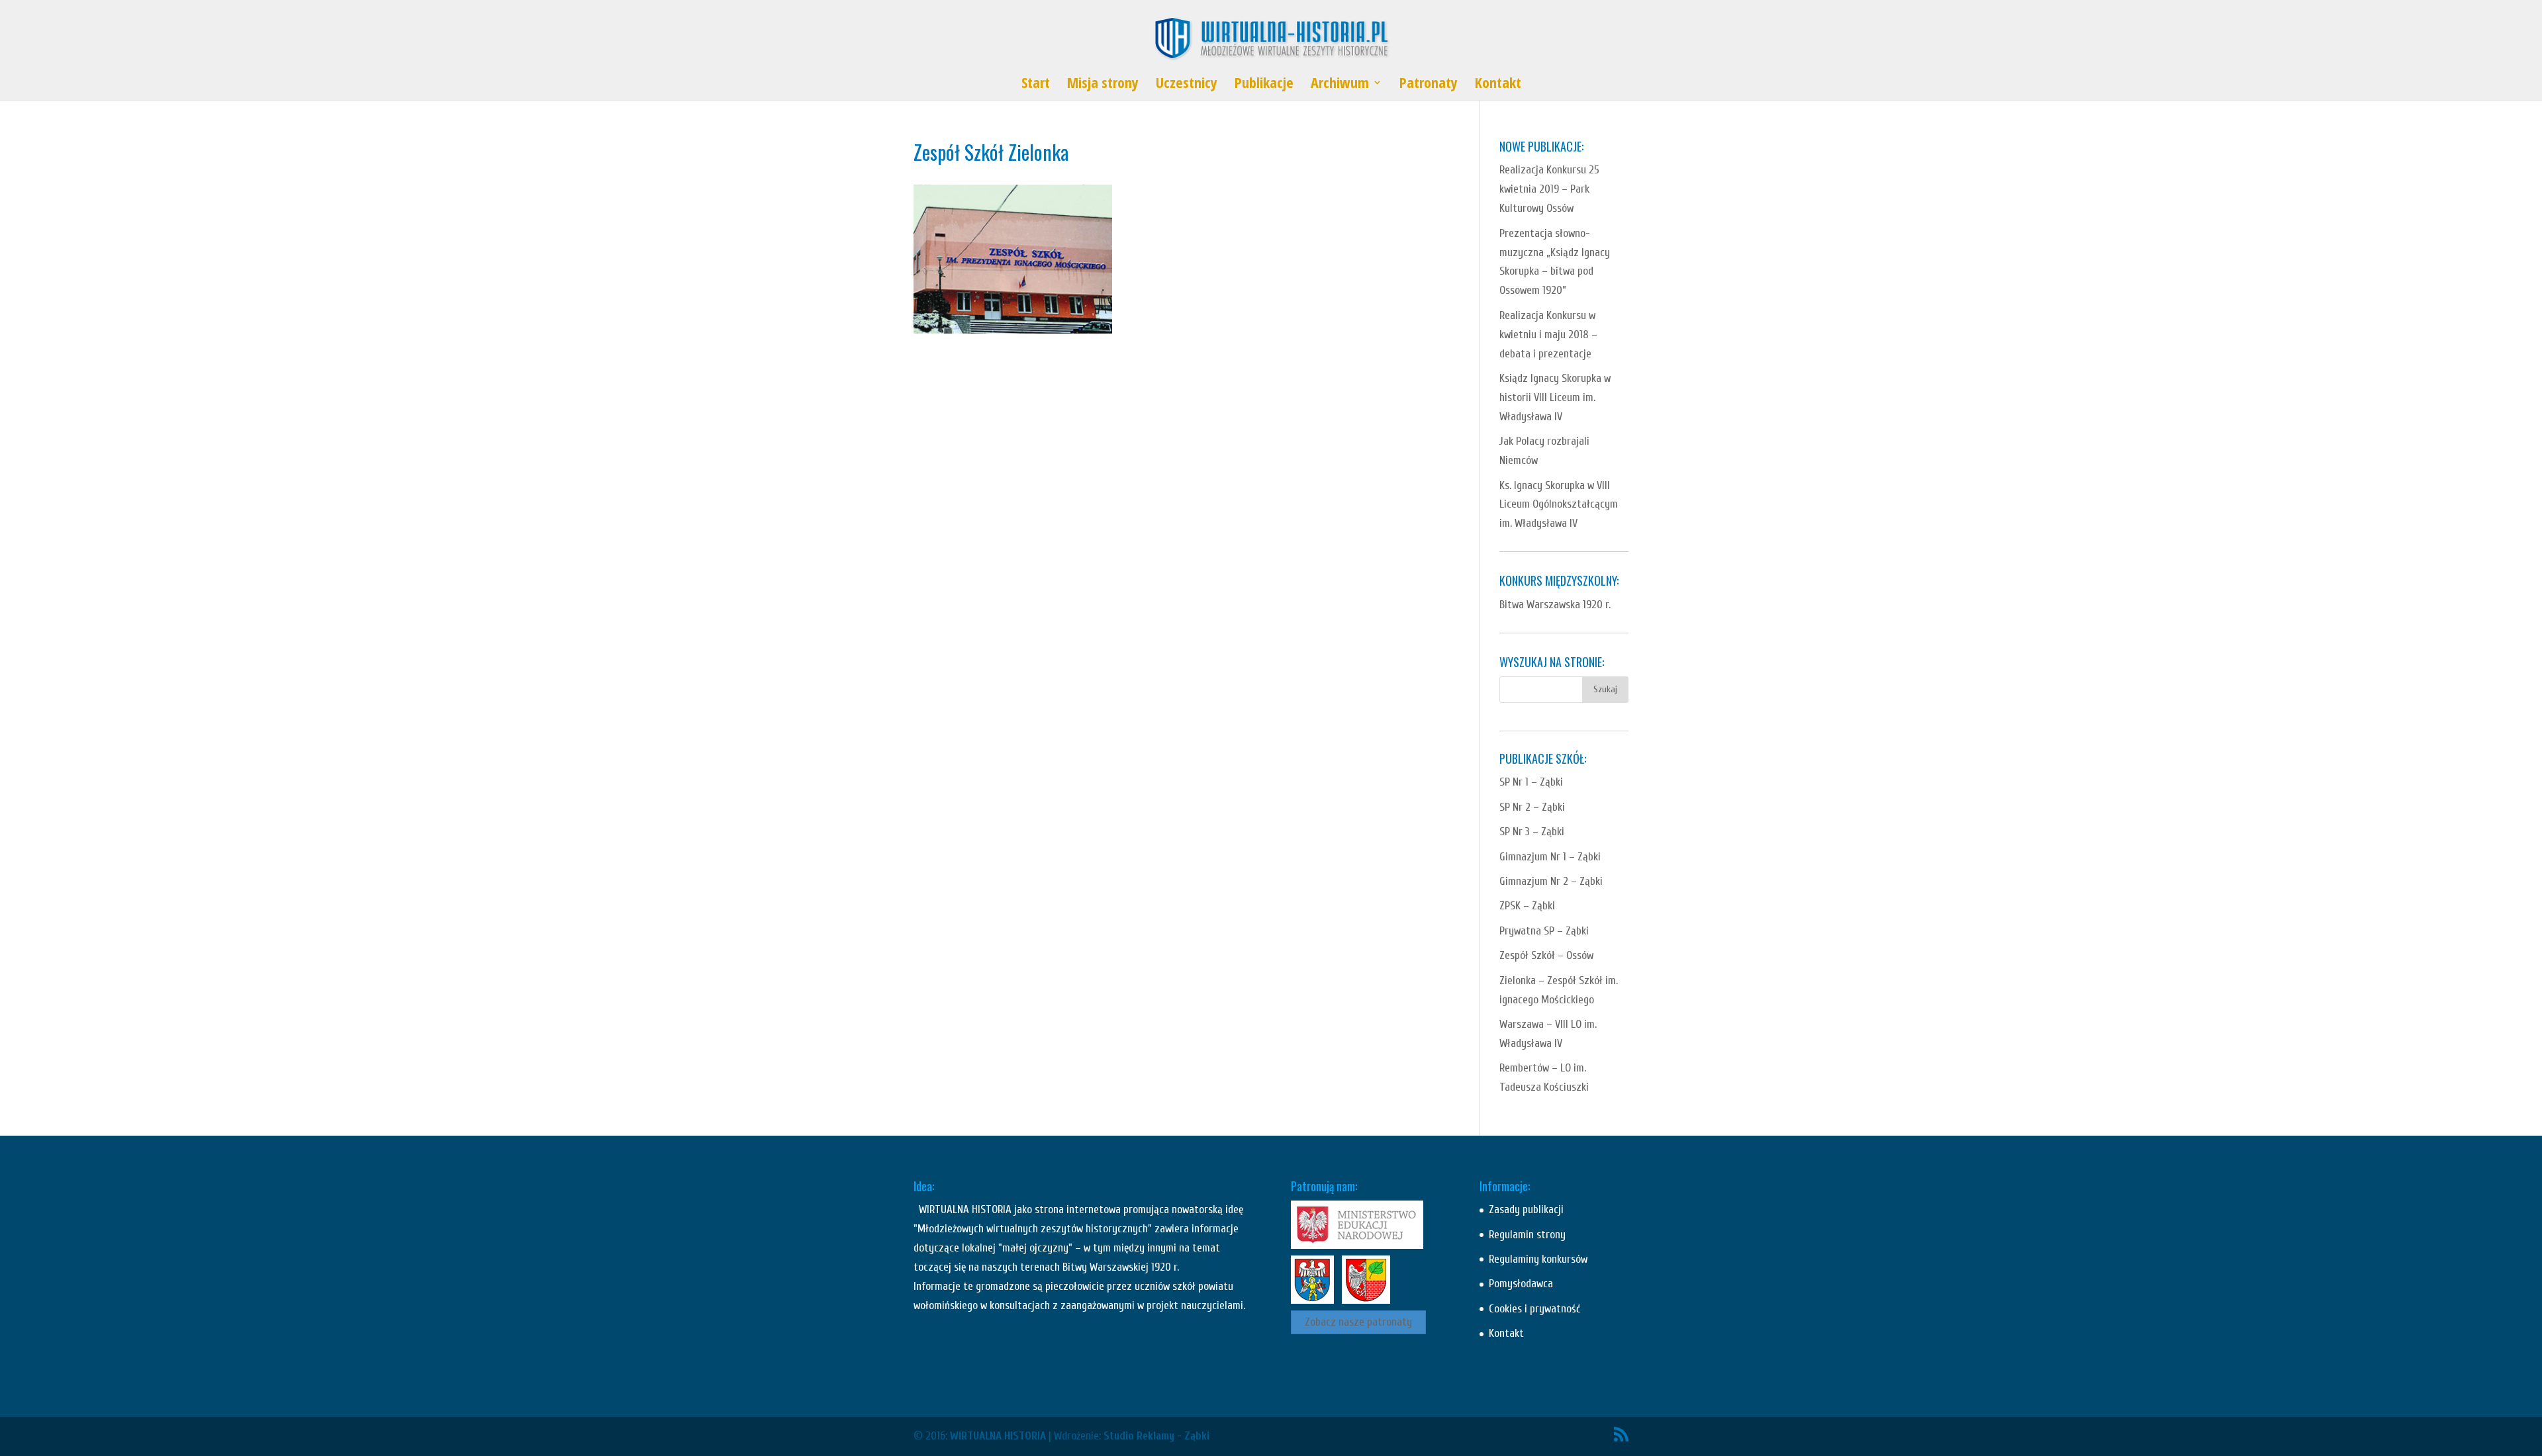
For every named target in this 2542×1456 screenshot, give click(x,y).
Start (1036, 85)
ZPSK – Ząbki (1527, 906)
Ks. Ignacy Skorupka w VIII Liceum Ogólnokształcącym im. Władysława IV (1559, 505)
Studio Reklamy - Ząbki (1156, 1436)
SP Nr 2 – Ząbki (1532, 807)
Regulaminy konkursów (1538, 1259)
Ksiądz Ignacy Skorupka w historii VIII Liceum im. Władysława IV (1555, 397)
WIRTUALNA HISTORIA (998, 1436)
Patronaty (1429, 85)
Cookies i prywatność (1534, 1309)
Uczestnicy (1187, 85)
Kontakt (1498, 85)
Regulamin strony (1527, 1235)
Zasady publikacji (1526, 1209)
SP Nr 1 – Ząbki (1531, 782)
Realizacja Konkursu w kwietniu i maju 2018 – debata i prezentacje (1548, 335)
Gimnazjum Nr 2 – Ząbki (1551, 881)
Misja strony (1103, 85)
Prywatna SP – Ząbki (1544, 931)
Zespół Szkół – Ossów (1546, 955)
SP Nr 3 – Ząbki (1532, 832)
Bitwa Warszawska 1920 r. (1555, 605)
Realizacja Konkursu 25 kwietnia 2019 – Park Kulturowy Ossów (1549, 189)
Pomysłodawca (1521, 1284)
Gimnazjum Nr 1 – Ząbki (1550, 857)
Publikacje (1264, 85)
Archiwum (1340, 85)
